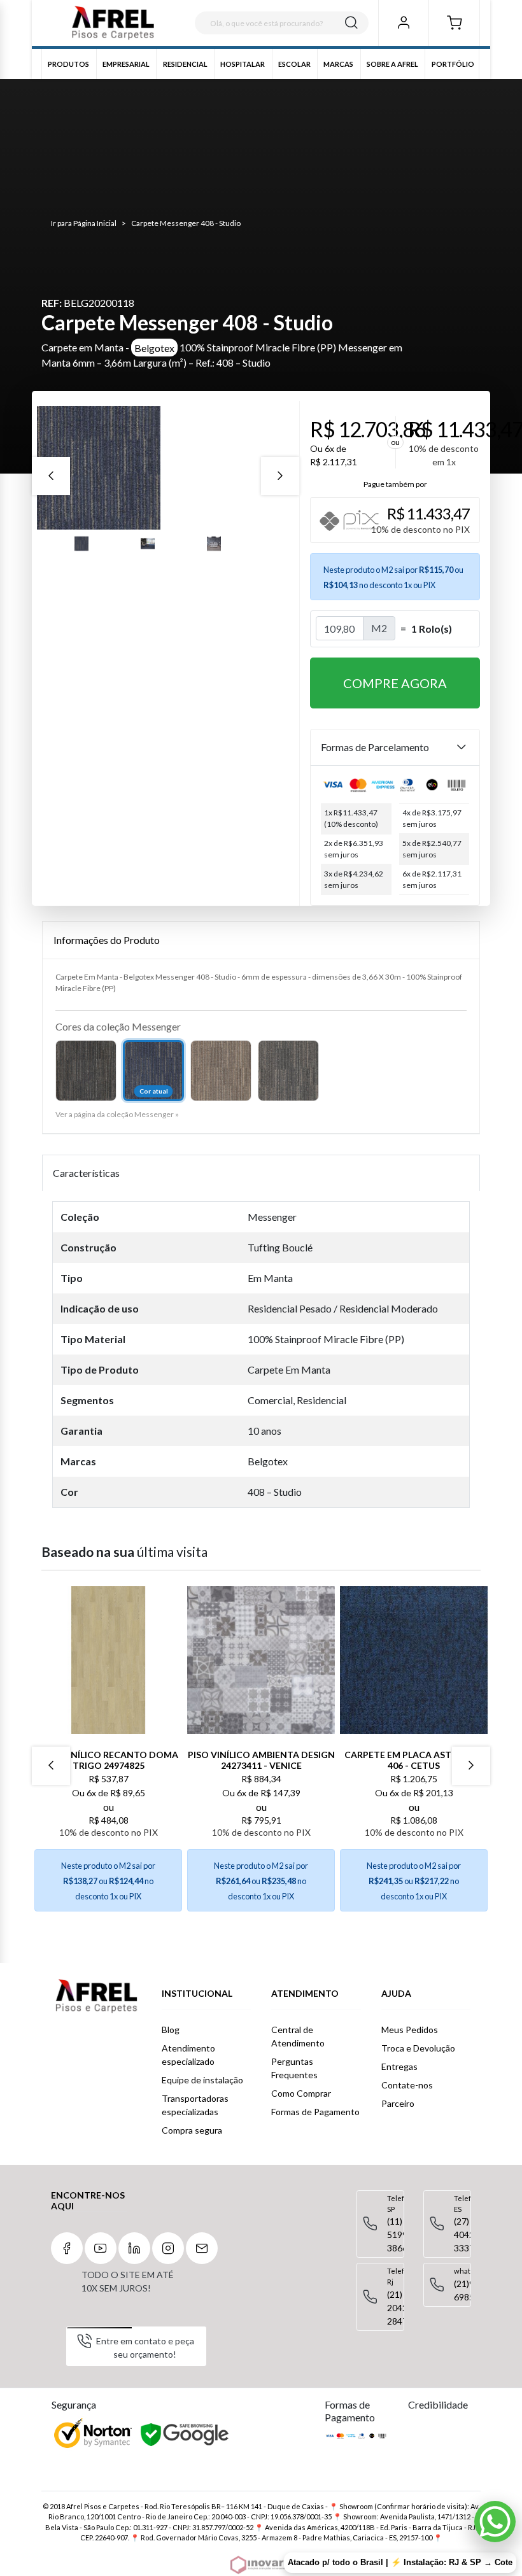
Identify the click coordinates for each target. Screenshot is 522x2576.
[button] (454, 23)
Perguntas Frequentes (294, 2068)
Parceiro (398, 2103)
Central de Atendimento (298, 2036)
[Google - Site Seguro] (186, 2435)
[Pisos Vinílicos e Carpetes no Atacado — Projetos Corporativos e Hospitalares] (113, 23)
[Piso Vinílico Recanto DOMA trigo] (108, 1660)
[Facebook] (67, 2248)
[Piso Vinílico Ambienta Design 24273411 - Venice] (261, 1660)
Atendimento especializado (188, 2055)
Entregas (399, 2066)
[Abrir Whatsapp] (495, 2522)
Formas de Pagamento (315, 2112)
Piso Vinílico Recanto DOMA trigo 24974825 (109, 1760)
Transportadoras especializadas (195, 2105)
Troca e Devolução (418, 2048)
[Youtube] (101, 2248)
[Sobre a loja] (96, 1996)
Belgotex (154, 347)
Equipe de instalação (202, 2080)
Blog (171, 2030)
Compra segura (192, 2130)
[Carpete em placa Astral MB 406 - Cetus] (414, 1660)
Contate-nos (407, 2085)
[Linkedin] (134, 2248)
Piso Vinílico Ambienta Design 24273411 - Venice (261, 1760)
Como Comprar (301, 2093)
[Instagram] (168, 2248)
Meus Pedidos (410, 2030)
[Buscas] (351, 23)
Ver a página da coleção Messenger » (117, 1114)
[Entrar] (403, 23)
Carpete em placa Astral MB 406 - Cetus (414, 1760)
